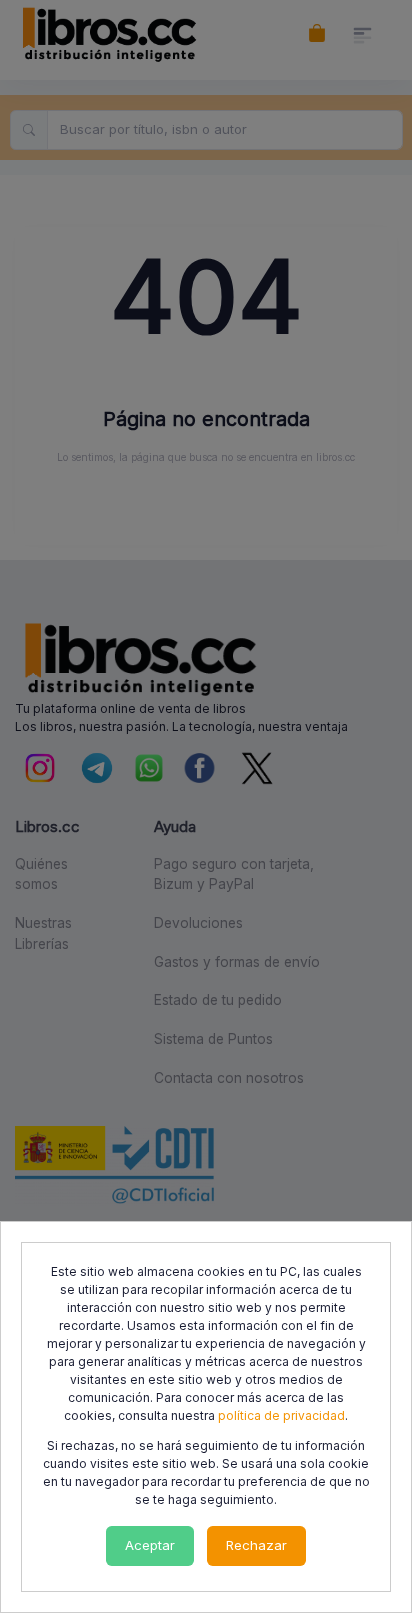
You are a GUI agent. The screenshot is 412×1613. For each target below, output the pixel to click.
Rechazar (256, 1545)
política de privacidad (281, 1415)
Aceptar (150, 1545)
